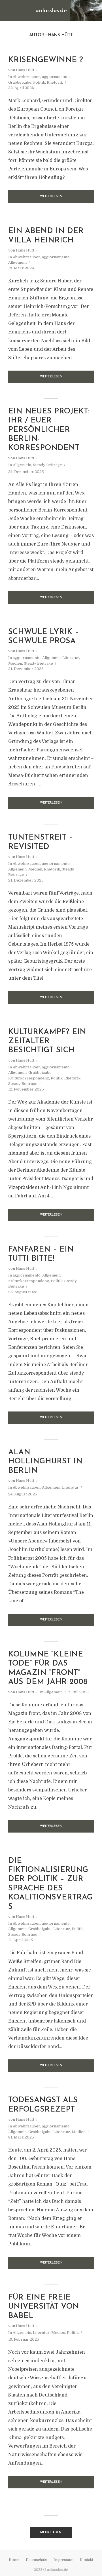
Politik (39, 82)
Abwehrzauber (26, 77)
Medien (15, 663)
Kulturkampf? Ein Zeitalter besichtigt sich (47, 1041)
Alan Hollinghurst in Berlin (45, 1462)
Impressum (63, 2560)
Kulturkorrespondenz (29, 1078)
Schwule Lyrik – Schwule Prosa (43, 637)
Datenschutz (36, 2560)
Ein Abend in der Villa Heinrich (46, 236)
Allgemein (17, 262)
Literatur (71, 658)
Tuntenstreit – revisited (41, 842)
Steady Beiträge (47, 465)
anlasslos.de (51, 11)
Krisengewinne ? (46, 60)
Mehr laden (51, 2532)
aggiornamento (56, 77)
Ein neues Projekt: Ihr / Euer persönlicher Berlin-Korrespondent (49, 430)
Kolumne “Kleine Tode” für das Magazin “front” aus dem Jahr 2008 (48, 1668)
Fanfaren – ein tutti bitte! (41, 1254)
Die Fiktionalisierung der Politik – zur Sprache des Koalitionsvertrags (50, 1884)
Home (14, 2560)
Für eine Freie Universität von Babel (44, 2307)
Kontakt (87, 2560)
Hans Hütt (25, 70)
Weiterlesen (51, 196)
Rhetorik (55, 82)
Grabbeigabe (20, 82)
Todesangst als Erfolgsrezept (43, 2105)
